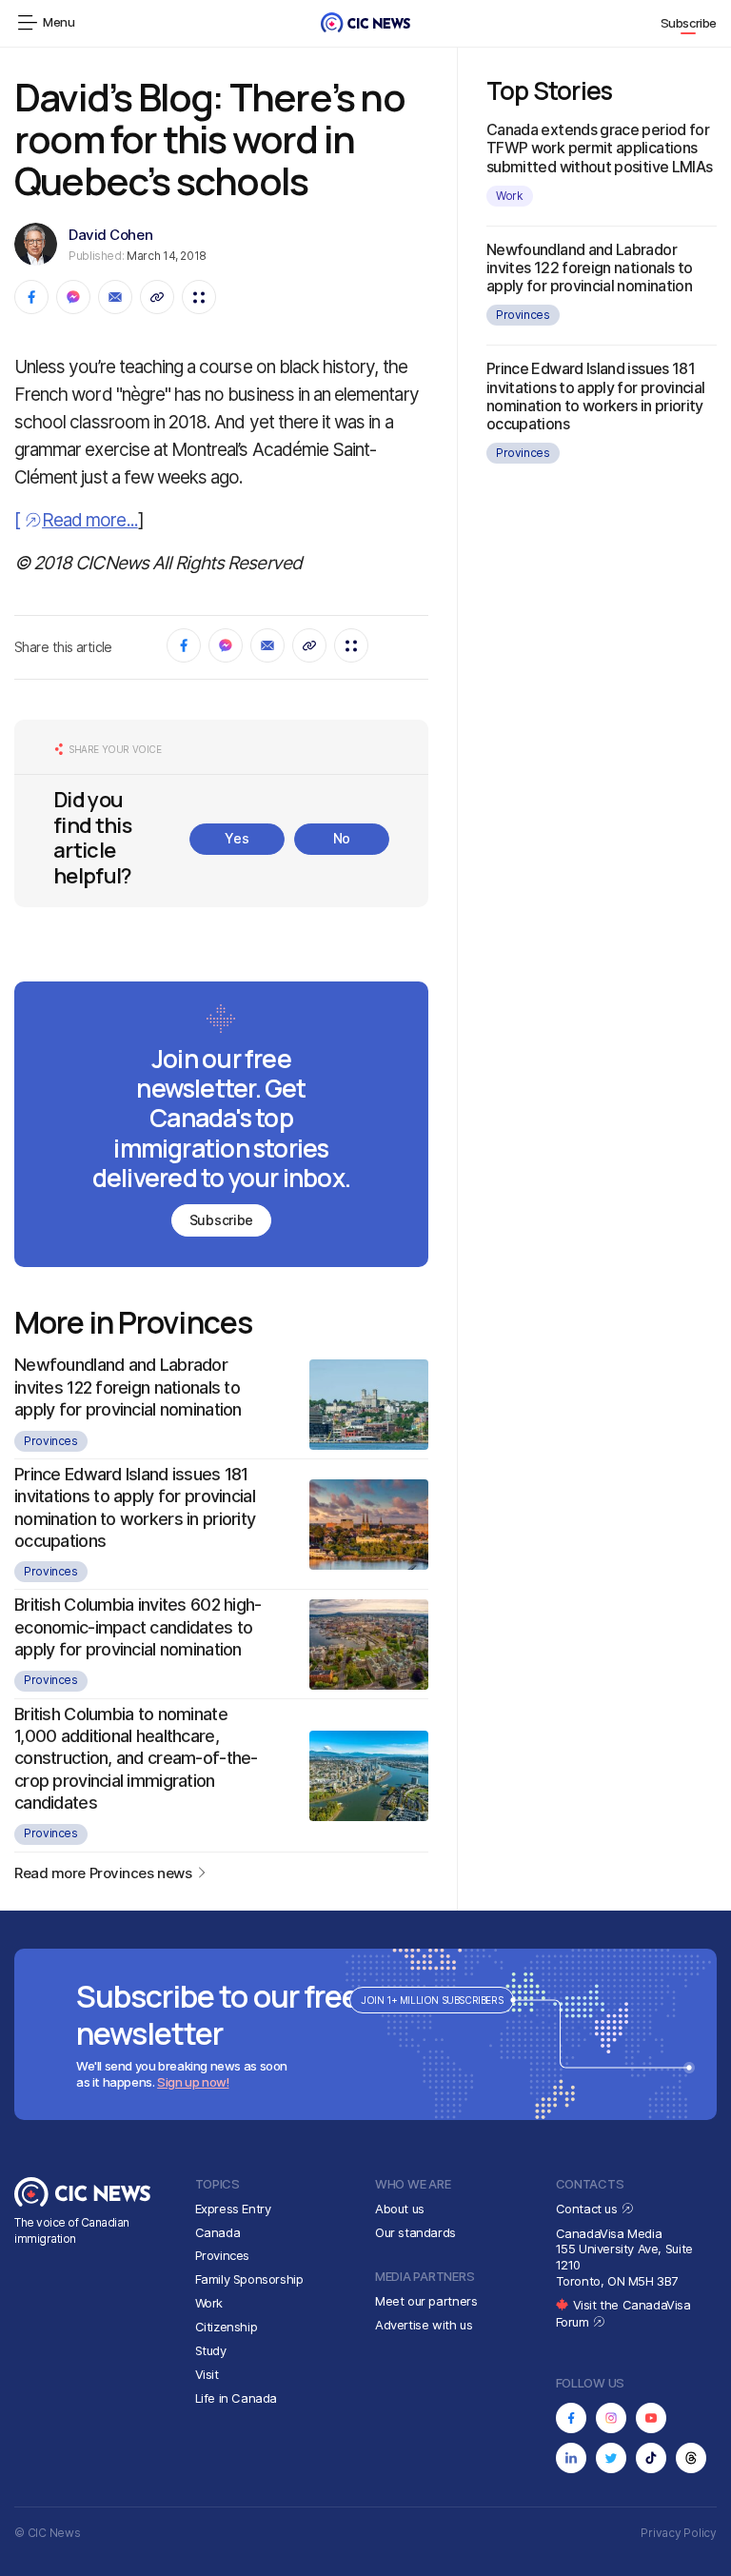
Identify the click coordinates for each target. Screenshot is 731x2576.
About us (400, 2209)
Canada (218, 2232)
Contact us (589, 2209)
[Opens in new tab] (571, 2418)
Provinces (51, 1441)
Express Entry (233, 2209)
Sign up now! (193, 2082)
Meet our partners (426, 2301)
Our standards (415, 2232)
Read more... (90, 520)
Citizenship (227, 2327)
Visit (207, 2374)
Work (510, 196)
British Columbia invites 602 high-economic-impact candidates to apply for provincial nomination (138, 1627)
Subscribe (689, 23)
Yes (237, 838)
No (342, 838)
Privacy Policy (679, 2533)
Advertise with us (424, 2325)
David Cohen (110, 235)
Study (211, 2350)
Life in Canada (237, 2398)
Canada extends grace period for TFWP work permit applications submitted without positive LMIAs (600, 148)
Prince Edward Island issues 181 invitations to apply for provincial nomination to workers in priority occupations (596, 396)
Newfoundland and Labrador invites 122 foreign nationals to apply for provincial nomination (128, 1387)
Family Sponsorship (249, 2279)
